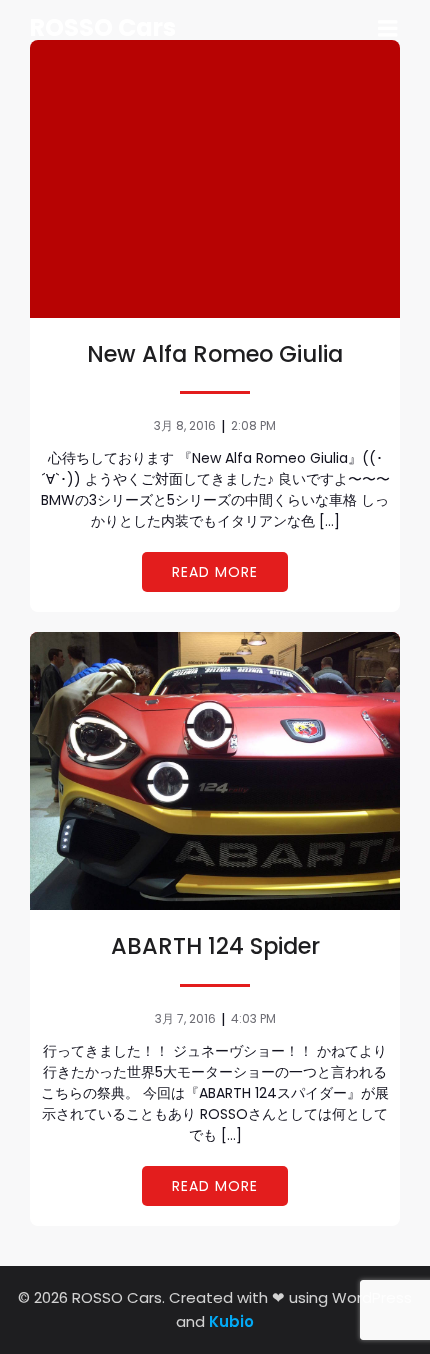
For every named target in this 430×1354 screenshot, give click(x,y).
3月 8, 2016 (185, 425)
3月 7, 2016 (185, 1018)
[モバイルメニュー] (388, 29)
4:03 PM (253, 1018)
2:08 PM (253, 425)
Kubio (231, 1321)
